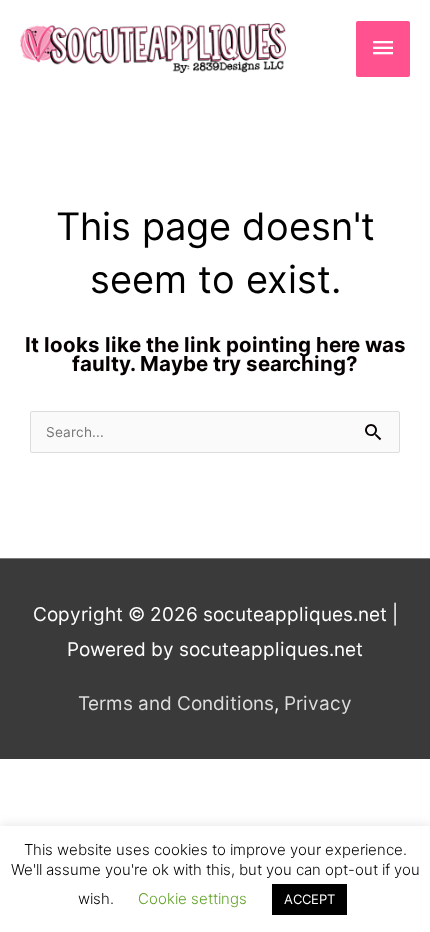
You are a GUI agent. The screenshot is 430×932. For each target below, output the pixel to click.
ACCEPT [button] (309, 899)
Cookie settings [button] (192, 898)
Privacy (318, 703)
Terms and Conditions (176, 703)
